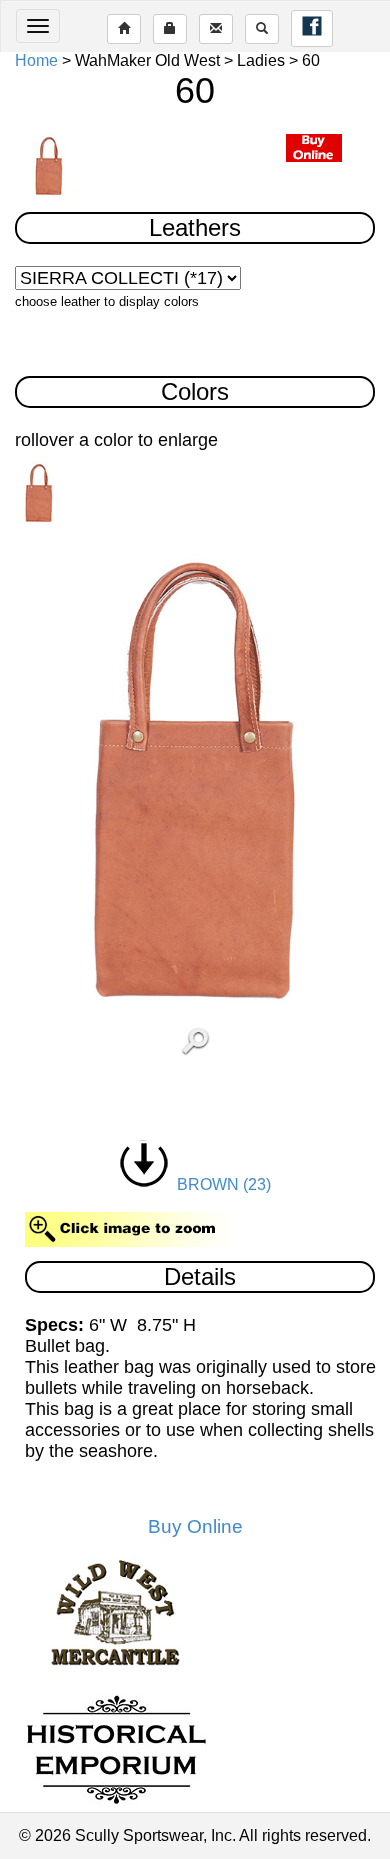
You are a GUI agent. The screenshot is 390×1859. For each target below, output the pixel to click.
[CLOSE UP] (195, 780)
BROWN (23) (220, 1184)
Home (36, 60)
